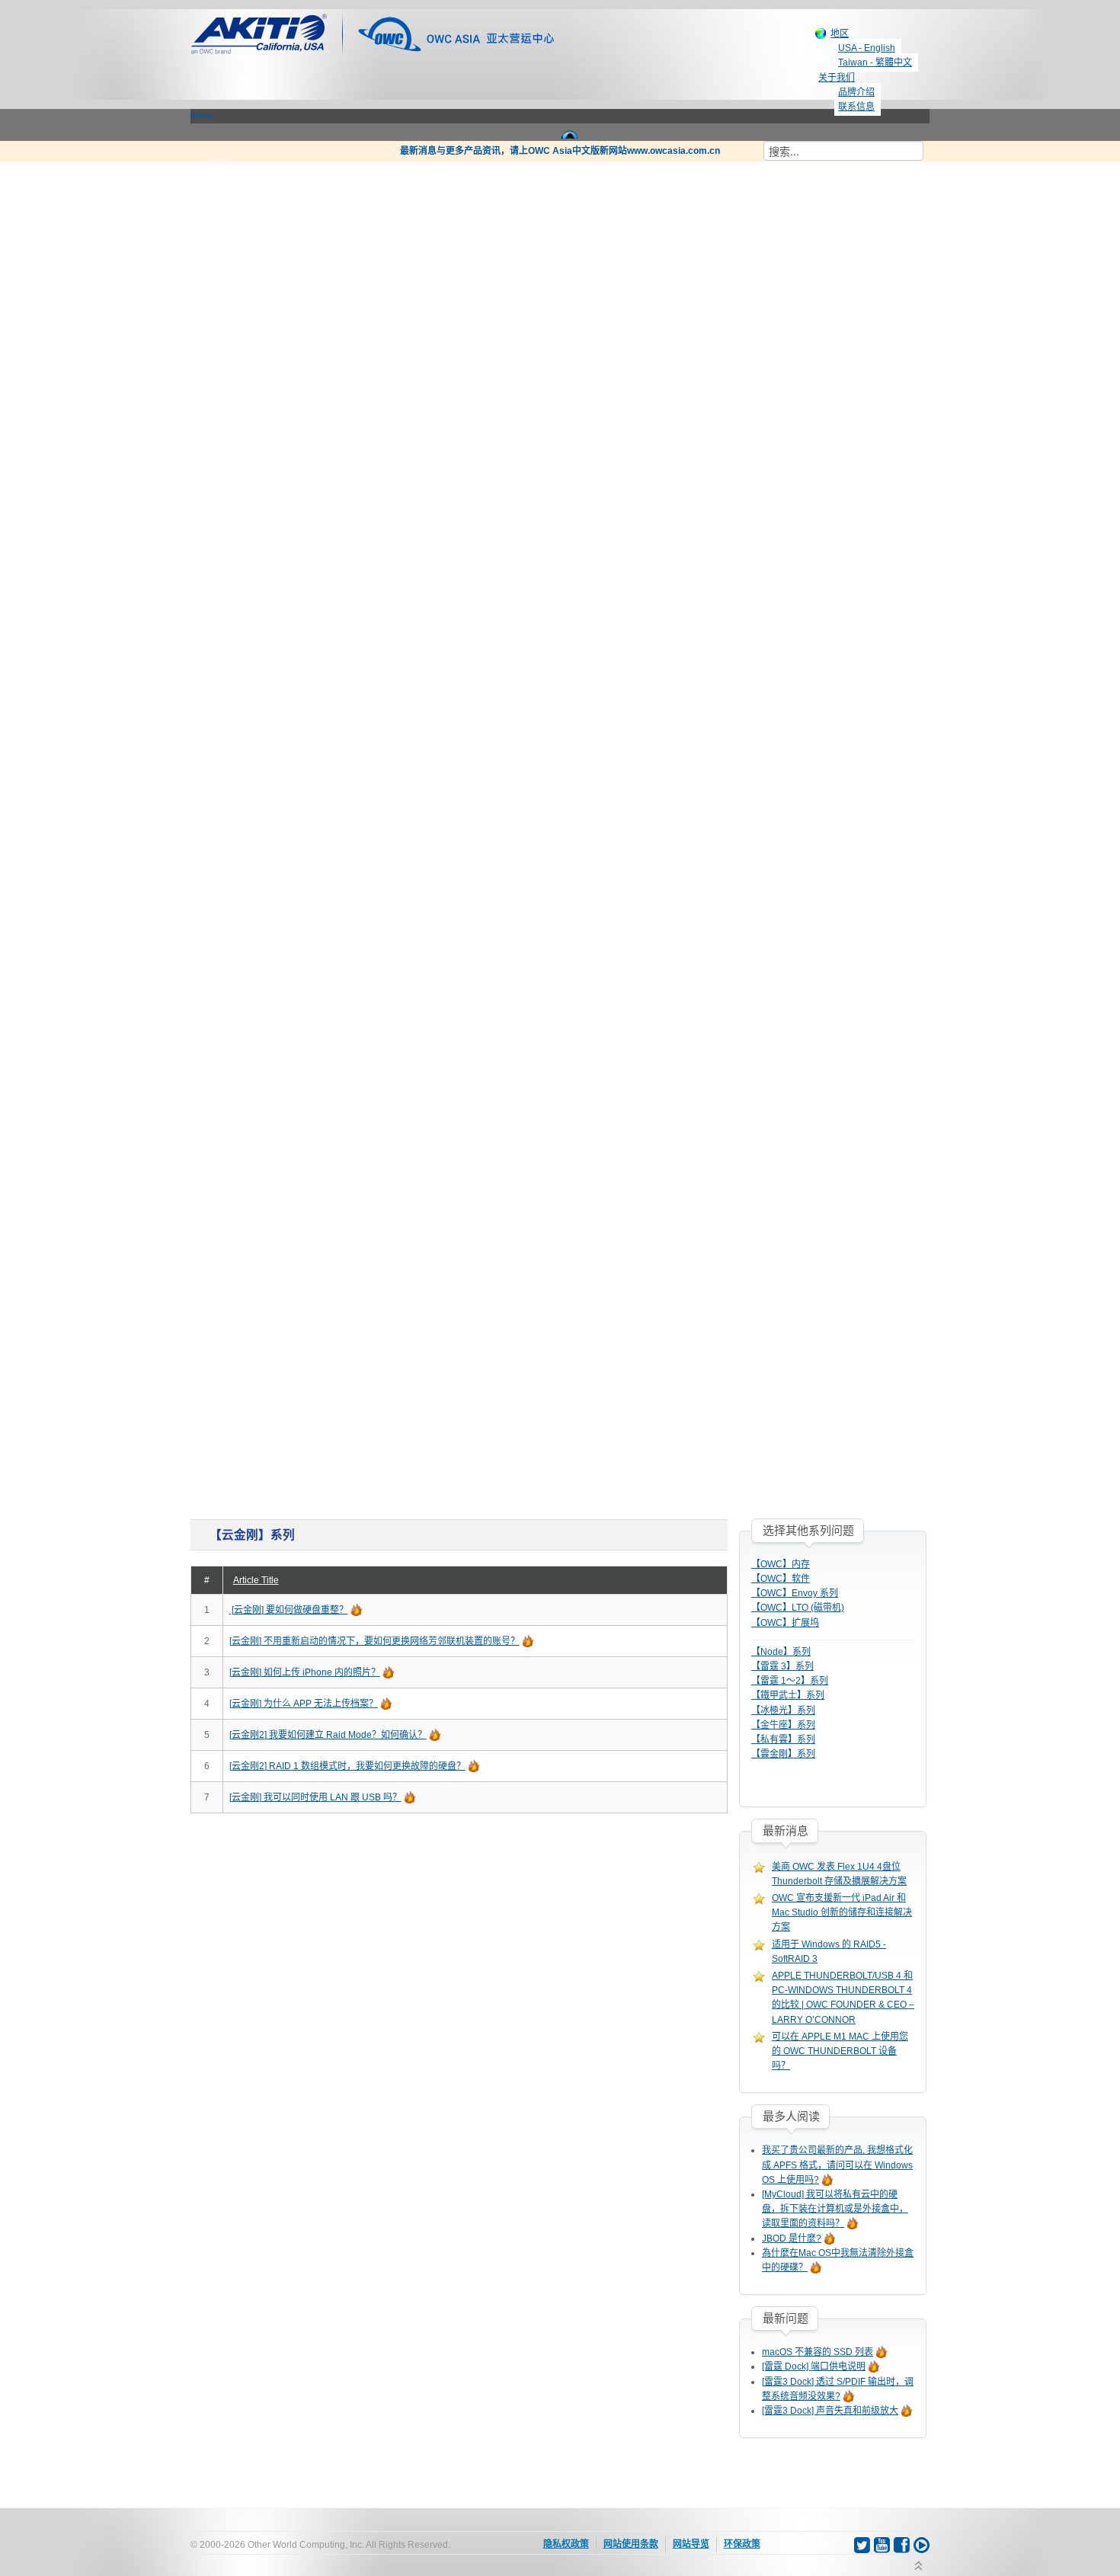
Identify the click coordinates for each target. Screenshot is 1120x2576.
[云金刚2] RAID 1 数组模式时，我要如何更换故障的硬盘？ (347, 1766)
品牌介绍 (856, 92)
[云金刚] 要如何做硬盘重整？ (289, 1610)
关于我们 (837, 78)
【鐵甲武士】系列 (788, 1695)
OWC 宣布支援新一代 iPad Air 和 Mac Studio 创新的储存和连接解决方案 (842, 1912)
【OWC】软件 (781, 1579)
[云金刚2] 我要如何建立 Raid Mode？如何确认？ (328, 1735)
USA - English (867, 48)
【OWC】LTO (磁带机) (798, 1608)
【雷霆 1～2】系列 (790, 1681)
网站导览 (691, 2544)
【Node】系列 (781, 1652)
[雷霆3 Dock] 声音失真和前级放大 (830, 2411)
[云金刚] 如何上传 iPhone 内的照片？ (305, 1672)
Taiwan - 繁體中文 (875, 62)
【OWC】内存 (781, 1564)
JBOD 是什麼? (792, 2238)
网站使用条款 (631, 2544)
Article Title (256, 1580)
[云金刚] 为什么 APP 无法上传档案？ (304, 1704)
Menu (202, 116)
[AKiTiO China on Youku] (922, 2549)
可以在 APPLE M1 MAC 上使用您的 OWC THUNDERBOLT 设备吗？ (840, 2051)
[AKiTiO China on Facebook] (903, 2549)
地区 (840, 34)
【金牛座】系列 (783, 1725)
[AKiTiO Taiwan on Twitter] (863, 2549)
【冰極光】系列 (783, 1710)
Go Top (918, 2567)
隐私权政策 (566, 2544)
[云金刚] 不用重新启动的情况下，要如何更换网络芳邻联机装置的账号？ (374, 1641)
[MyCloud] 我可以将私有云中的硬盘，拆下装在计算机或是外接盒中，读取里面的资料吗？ (835, 2209)
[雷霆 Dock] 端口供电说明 (814, 2366)
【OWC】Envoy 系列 (795, 1593)
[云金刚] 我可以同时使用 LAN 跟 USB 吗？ (315, 1797)
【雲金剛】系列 (783, 1754)
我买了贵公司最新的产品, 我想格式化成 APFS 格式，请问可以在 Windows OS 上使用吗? (837, 2165)
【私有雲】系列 (783, 1739)
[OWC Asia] (456, 33)
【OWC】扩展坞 (785, 1623)
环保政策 (742, 2544)
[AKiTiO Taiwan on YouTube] (883, 2549)
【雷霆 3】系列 (782, 1666)
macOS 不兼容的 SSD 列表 (818, 2352)
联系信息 (856, 107)
